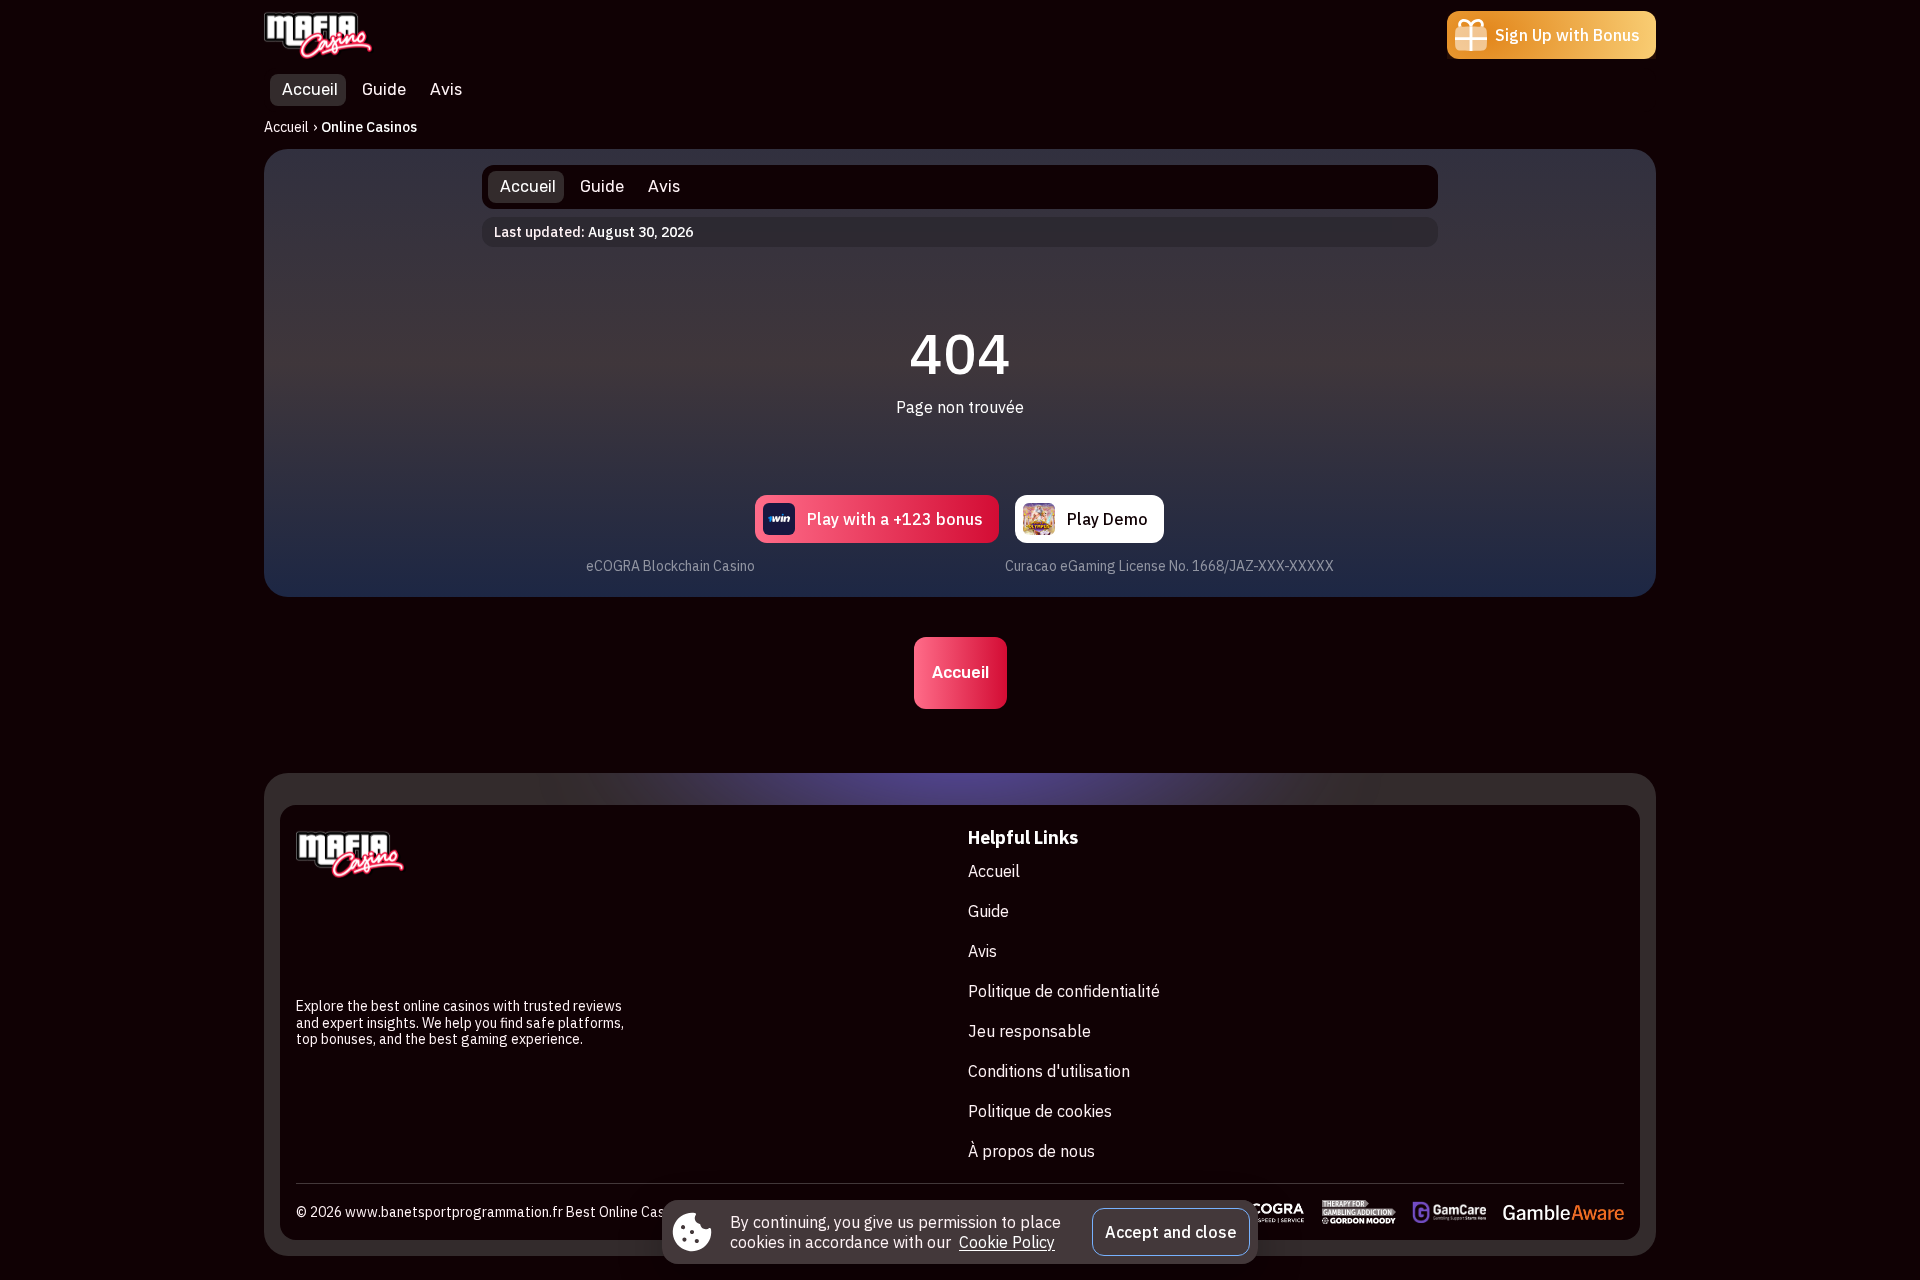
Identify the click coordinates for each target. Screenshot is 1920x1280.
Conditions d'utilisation (1049, 1071)
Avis (982, 951)
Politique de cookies (1040, 1111)
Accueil (286, 127)
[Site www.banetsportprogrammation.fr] (333, 35)
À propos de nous (1031, 1151)
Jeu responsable (1029, 1031)
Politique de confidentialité (1064, 991)
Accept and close (1171, 1232)
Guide (988, 911)
